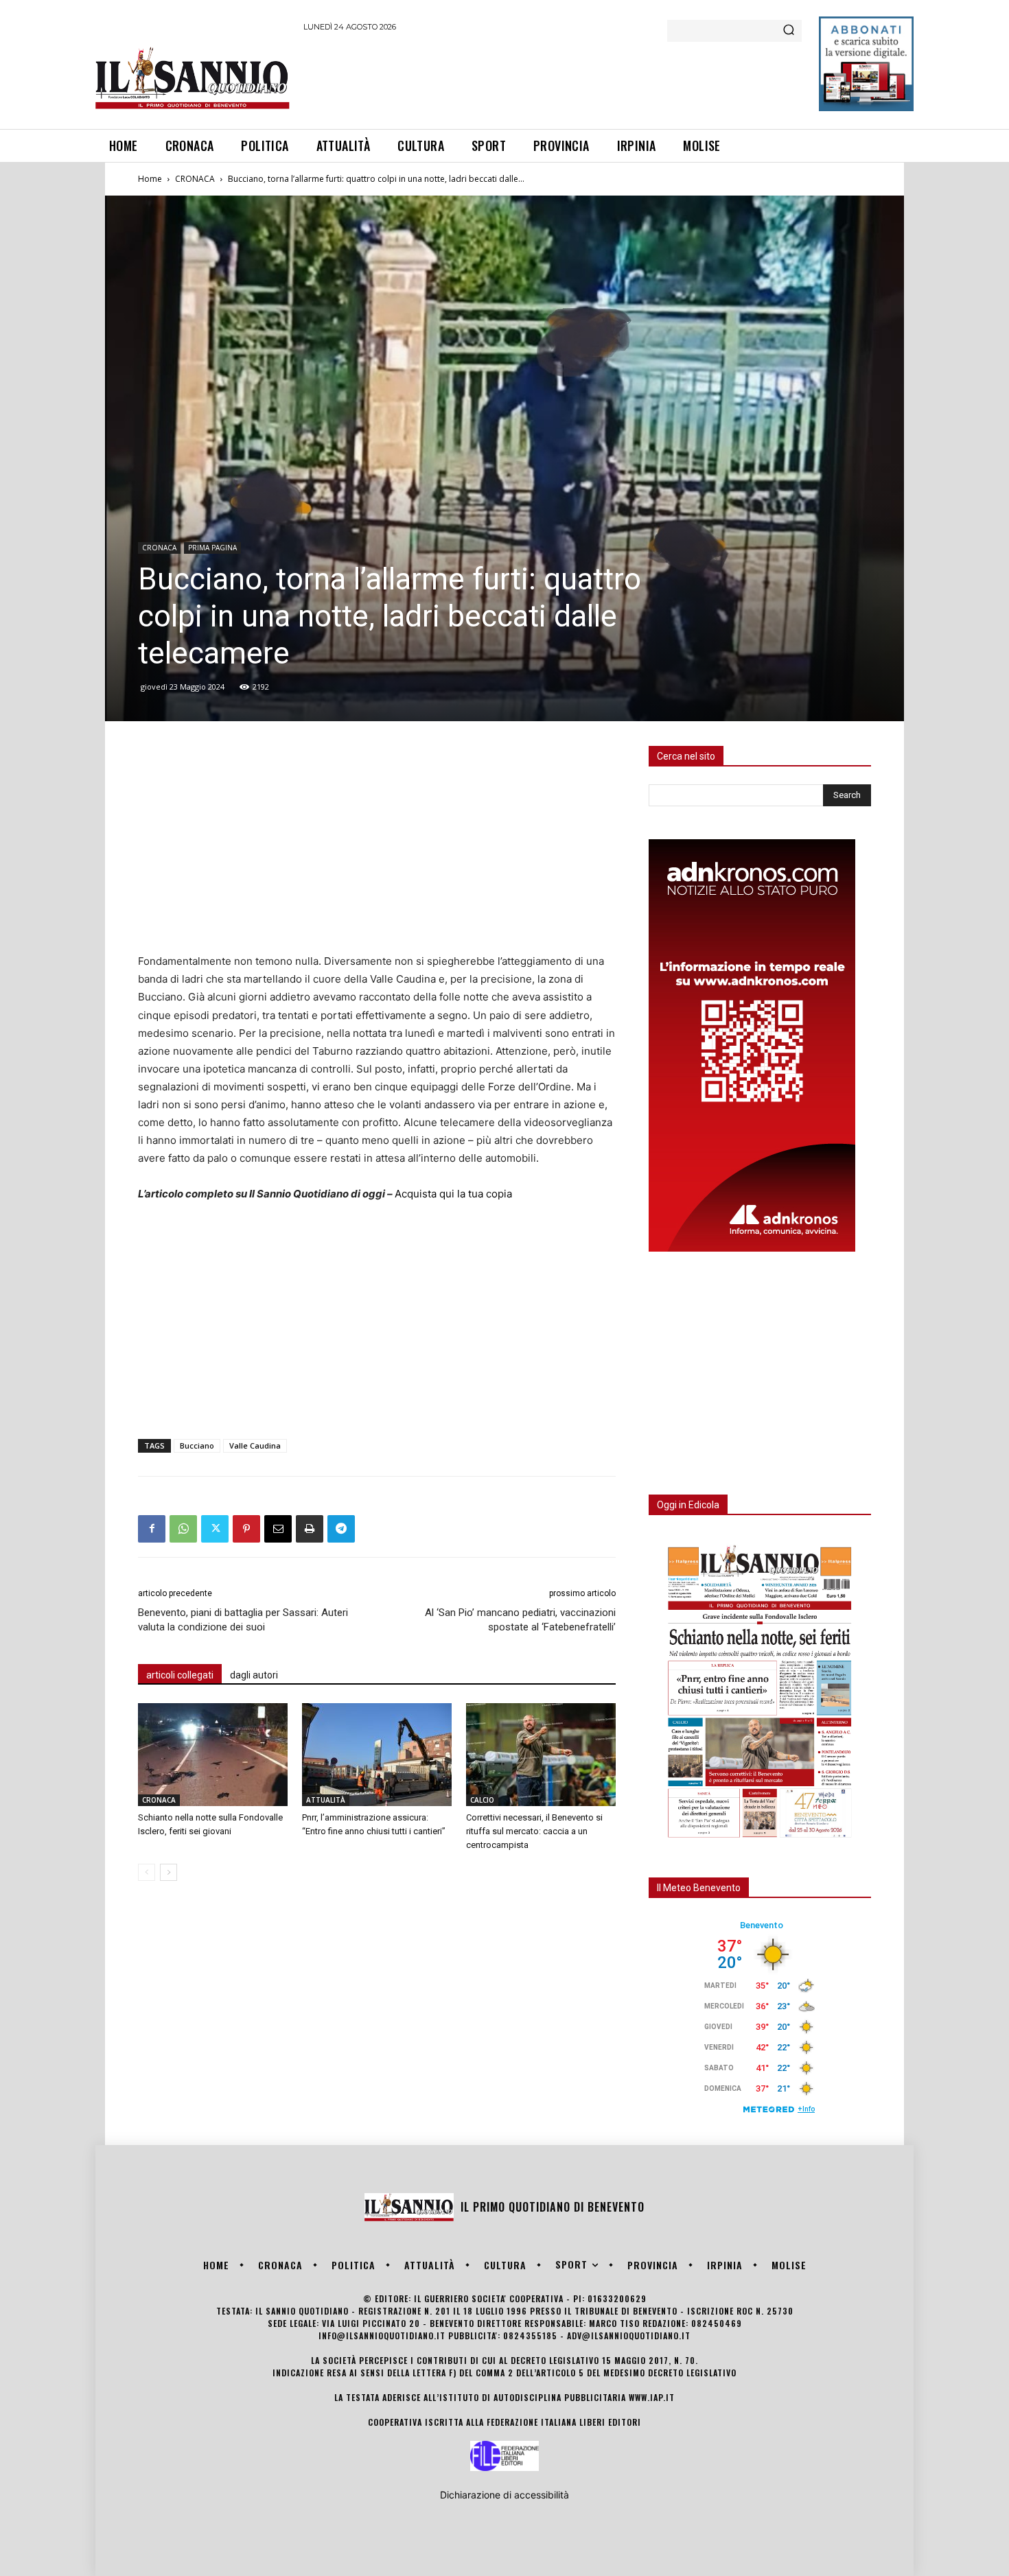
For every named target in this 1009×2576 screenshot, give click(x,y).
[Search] (789, 31)
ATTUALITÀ (326, 1800)
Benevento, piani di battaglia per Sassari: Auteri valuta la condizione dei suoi (243, 1620)
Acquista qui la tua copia (453, 1194)
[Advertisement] (553, 78)
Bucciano (197, 1445)
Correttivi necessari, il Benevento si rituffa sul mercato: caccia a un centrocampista (534, 1831)
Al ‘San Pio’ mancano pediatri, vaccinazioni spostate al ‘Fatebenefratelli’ (520, 1620)
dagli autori (254, 1675)
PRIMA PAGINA (212, 548)
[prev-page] (147, 1872)
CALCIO (482, 1800)
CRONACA (195, 179)
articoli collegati (180, 1675)
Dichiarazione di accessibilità (505, 2495)
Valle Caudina (255, 1445)
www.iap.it (652, 2397)
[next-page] (169, 1872)
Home (150, 179)
